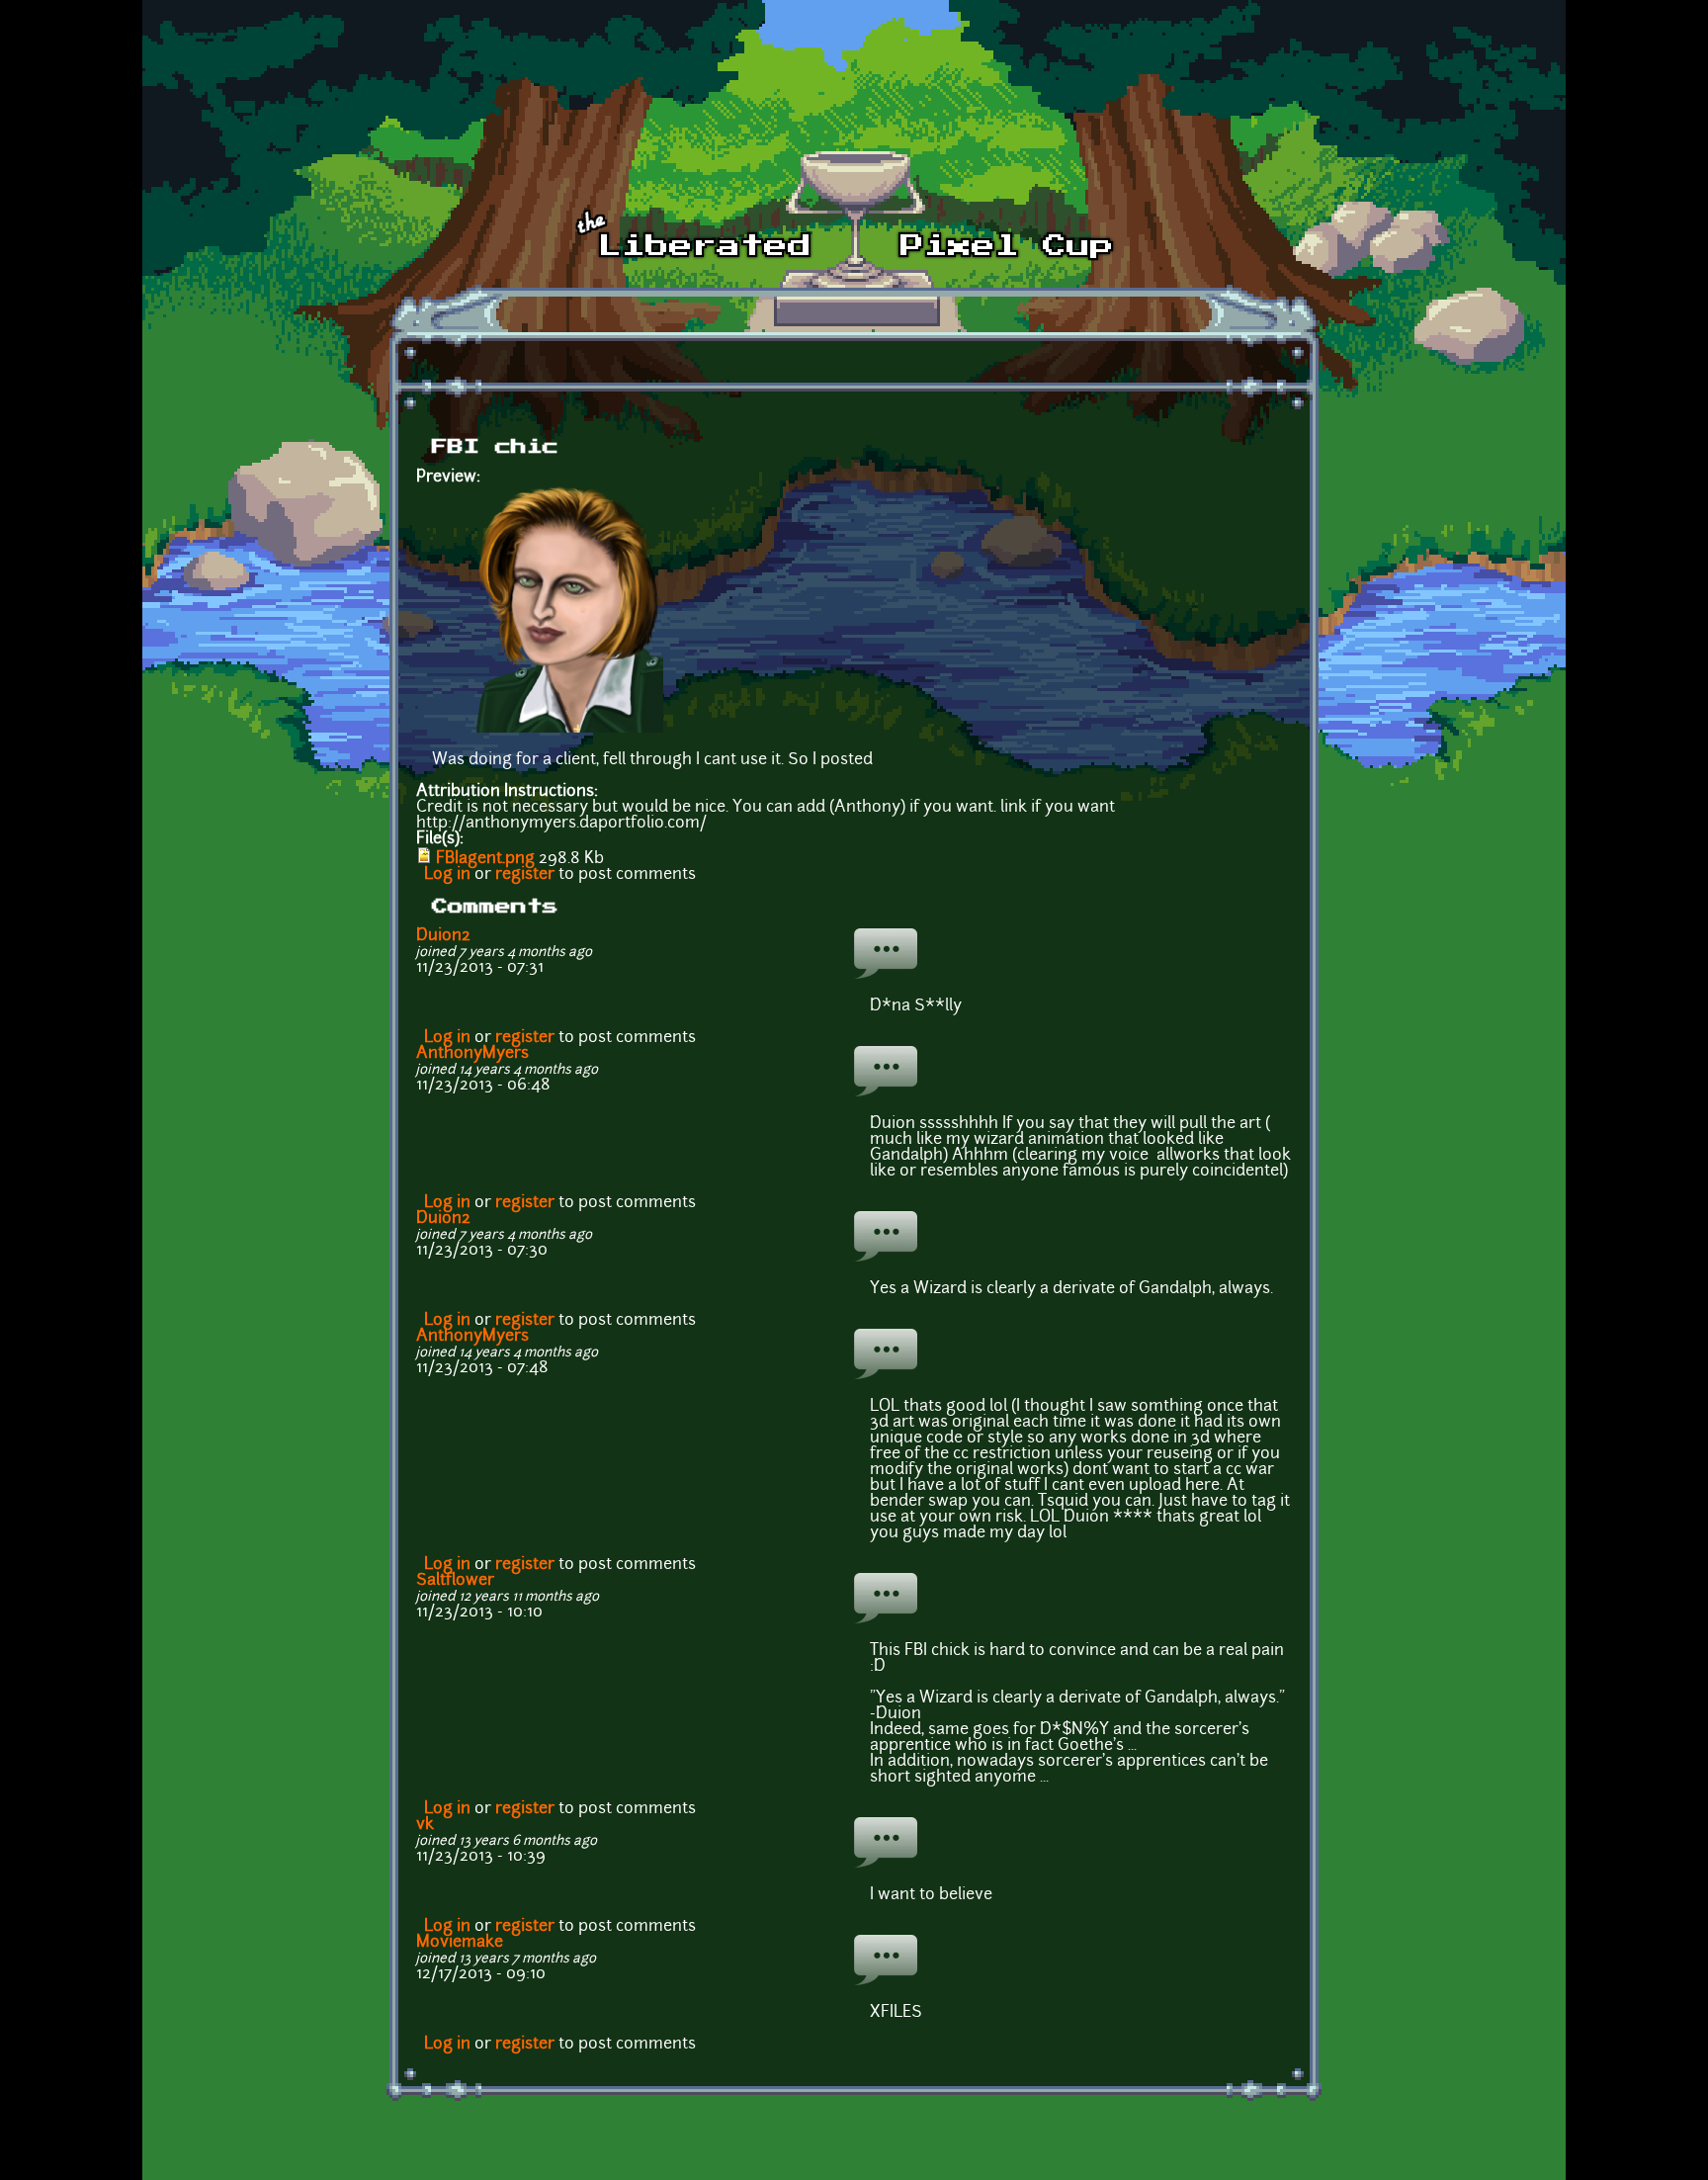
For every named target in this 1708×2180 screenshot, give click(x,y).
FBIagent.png (485, 859)
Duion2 (443, 936)
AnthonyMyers (472, 1054)
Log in (447, 875)
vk (425, 1825)
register (525, 875)
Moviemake (460, 1943)
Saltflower (455, 1581)
